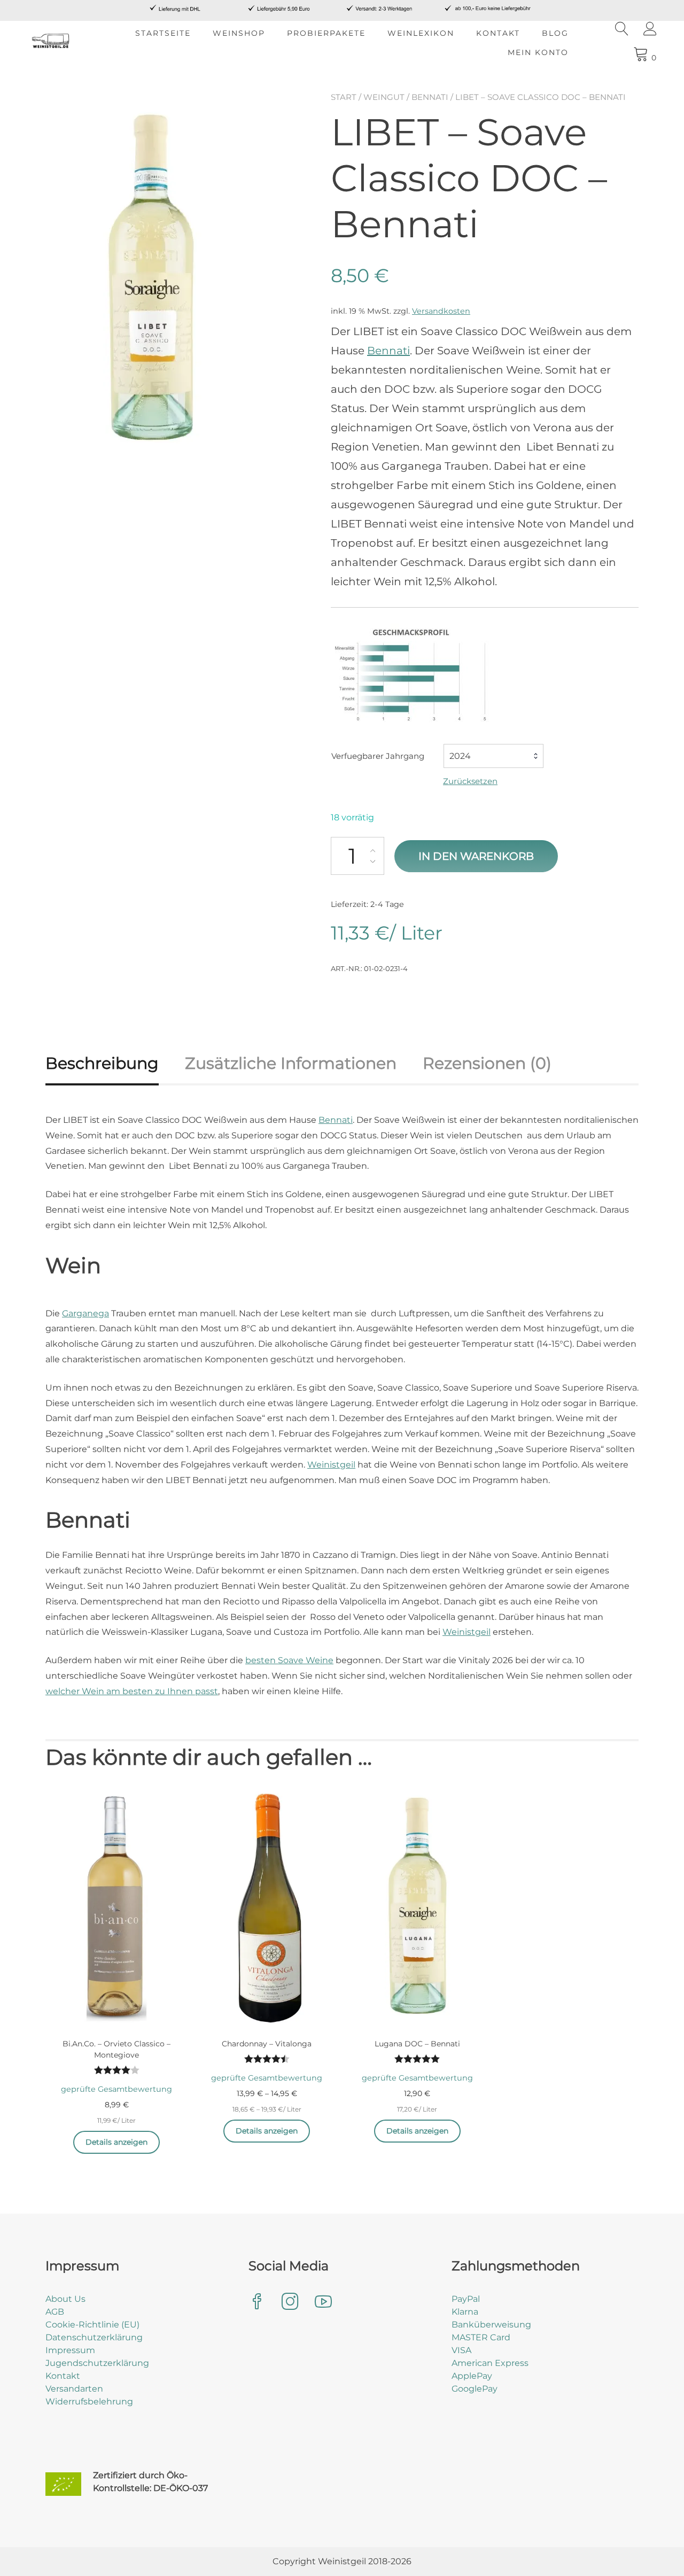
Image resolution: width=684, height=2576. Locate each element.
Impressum (70, 2350)
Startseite (163, 33)
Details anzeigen (116, 2142)
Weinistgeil (331, 1465)
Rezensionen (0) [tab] (487, 1063)
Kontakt (498, 33)
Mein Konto (538, 52)
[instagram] (290, 2303)
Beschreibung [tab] (102, 1063)
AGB (55, 2312)
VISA (461, 2350)
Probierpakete (326, 33)
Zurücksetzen (470, 781)
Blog (555, 33)
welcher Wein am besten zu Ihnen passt (132, 1691)
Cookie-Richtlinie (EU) (92, 2325)
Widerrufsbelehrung (89, 2402)
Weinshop (239, 33)
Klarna (465, 2312)
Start (344, 97)
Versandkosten (441, 311)
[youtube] (323, 2303)
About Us (65, 2299)
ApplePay (472, 2376)
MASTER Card (481, 2337)
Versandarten (74, 2389)
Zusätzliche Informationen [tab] (291, 1063)
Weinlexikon (421, 33)
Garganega (85, 1313)
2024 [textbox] (460, 756)
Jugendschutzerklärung (97, 2363)
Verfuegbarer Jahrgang (378, 756)
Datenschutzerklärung (94, 2337)
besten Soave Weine (289, 1660)
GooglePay (475, 2389)
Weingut (384, 97)
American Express (490, 2363)
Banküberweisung (491, 2325)
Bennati (430, 97)
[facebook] (257, 2303)
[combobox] (493, 756)
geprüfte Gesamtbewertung (116, 2089)
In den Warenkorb (476, 856)
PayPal (466, 2299)
